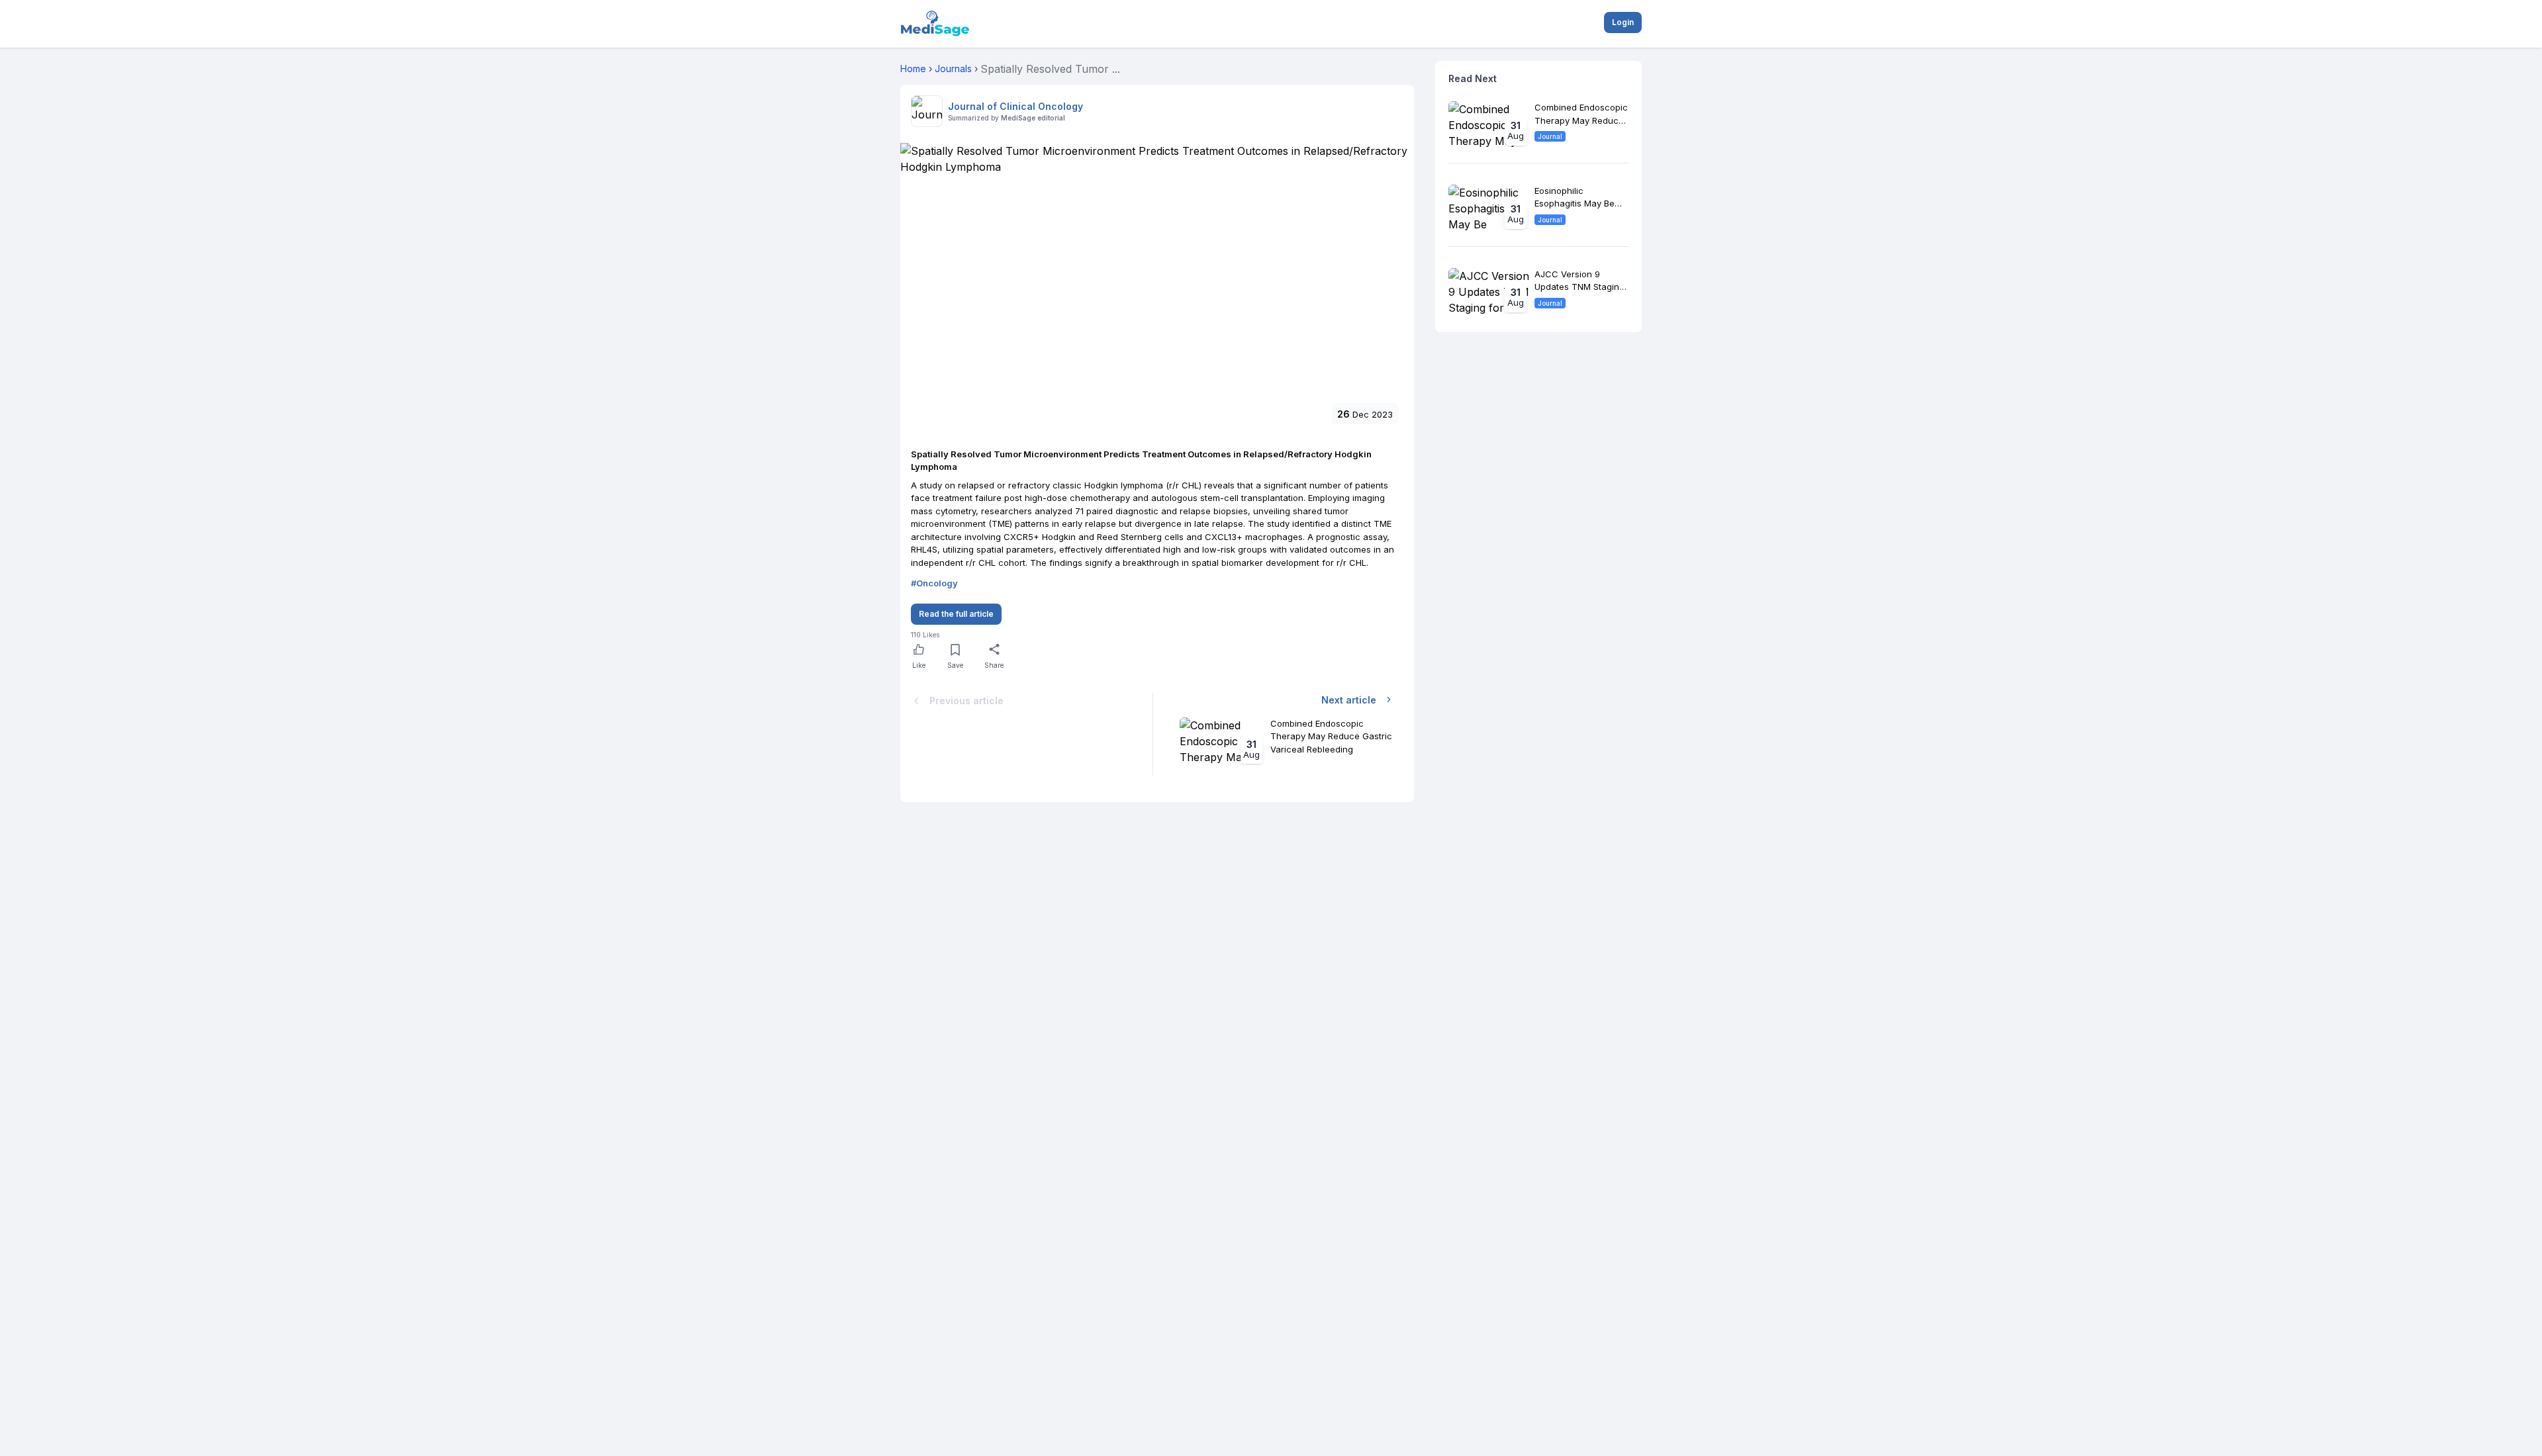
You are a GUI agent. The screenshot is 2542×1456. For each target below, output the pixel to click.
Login (1623, 22)
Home (913, 68)
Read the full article (956, 614)
